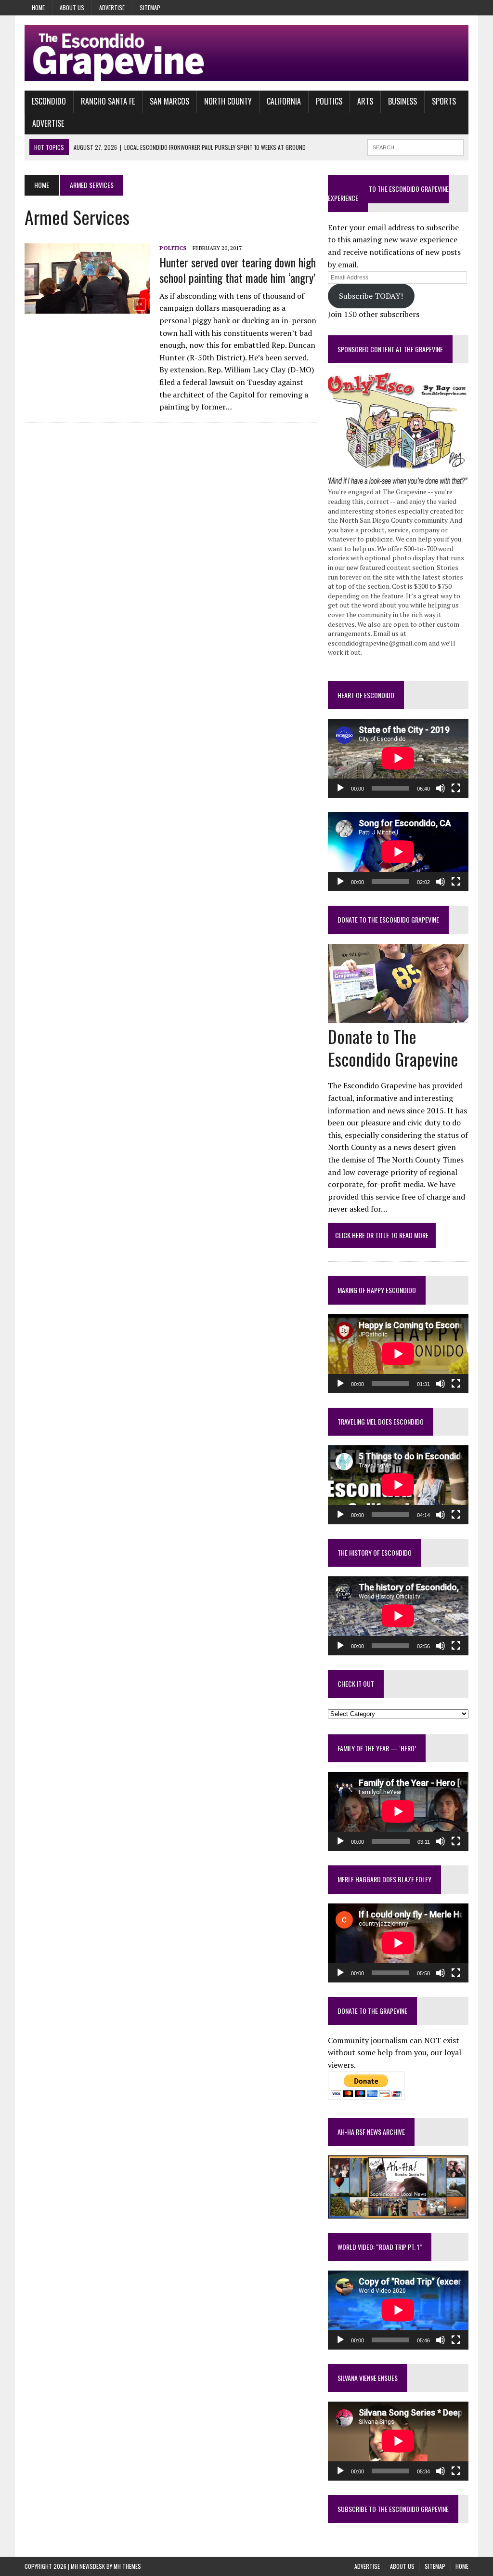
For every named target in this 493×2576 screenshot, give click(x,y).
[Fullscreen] (456, 788)
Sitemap (150, 7)
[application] (398, 758)
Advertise (112, 7)
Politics (329, 101)
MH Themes (127, 2566)
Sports (444, 101)
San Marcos (169, 101)
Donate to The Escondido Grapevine (388, 919)
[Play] (340, 788)
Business (402, 101)
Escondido (49, 101)
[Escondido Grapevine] (246, 53)
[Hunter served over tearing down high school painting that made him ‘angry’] (87, 307)
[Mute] (441, 788)
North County (228, 101)
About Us (72, 7)
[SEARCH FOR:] (415, 146)
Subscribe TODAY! (371, 296)
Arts (365, 101)
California (284, 101)
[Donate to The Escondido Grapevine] (398, 1016)
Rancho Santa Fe (108, 101)
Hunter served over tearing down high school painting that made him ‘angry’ (238, 270)
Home (38, 7)
